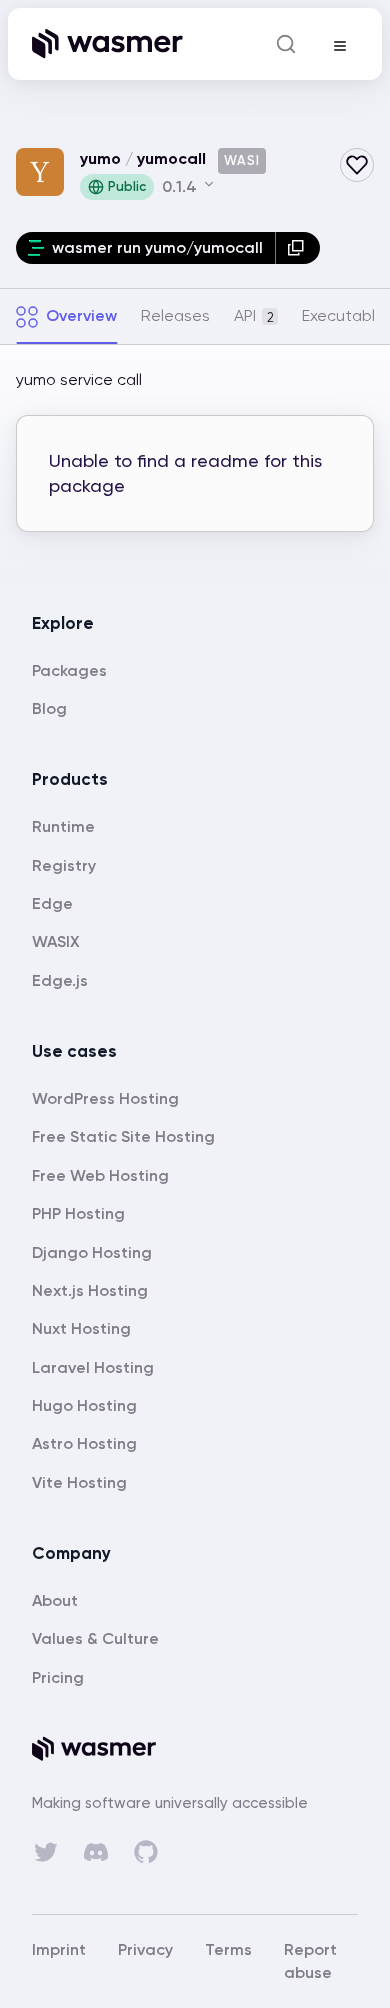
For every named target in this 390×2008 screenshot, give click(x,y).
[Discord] (96, 1852)
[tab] (66, 316)
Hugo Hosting (84, 1405)
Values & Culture (95, 1638)
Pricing (58, 1677)
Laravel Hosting (93, 1367)
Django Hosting (92, 1252)
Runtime (63, 826)
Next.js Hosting (90, 1290)
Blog (49, 708)
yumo (100, 158)
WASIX (56, 941)
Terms (228, 1949)
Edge (52, 903)
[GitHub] (146, 1852)
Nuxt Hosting (81, 1328)
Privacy (145, 1949)
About (55, 1600)
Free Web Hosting (100, 1175)
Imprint (59, 1949)
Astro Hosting (84, 1443)
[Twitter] (46, 1852)
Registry (64, 865)
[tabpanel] (195, 462)
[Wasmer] (195, 1749)
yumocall (171, 158)
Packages (69, 670)
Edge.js (60, 980)
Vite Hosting (79, 1482)
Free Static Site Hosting (123, 1136)
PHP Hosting (78, 1213)
